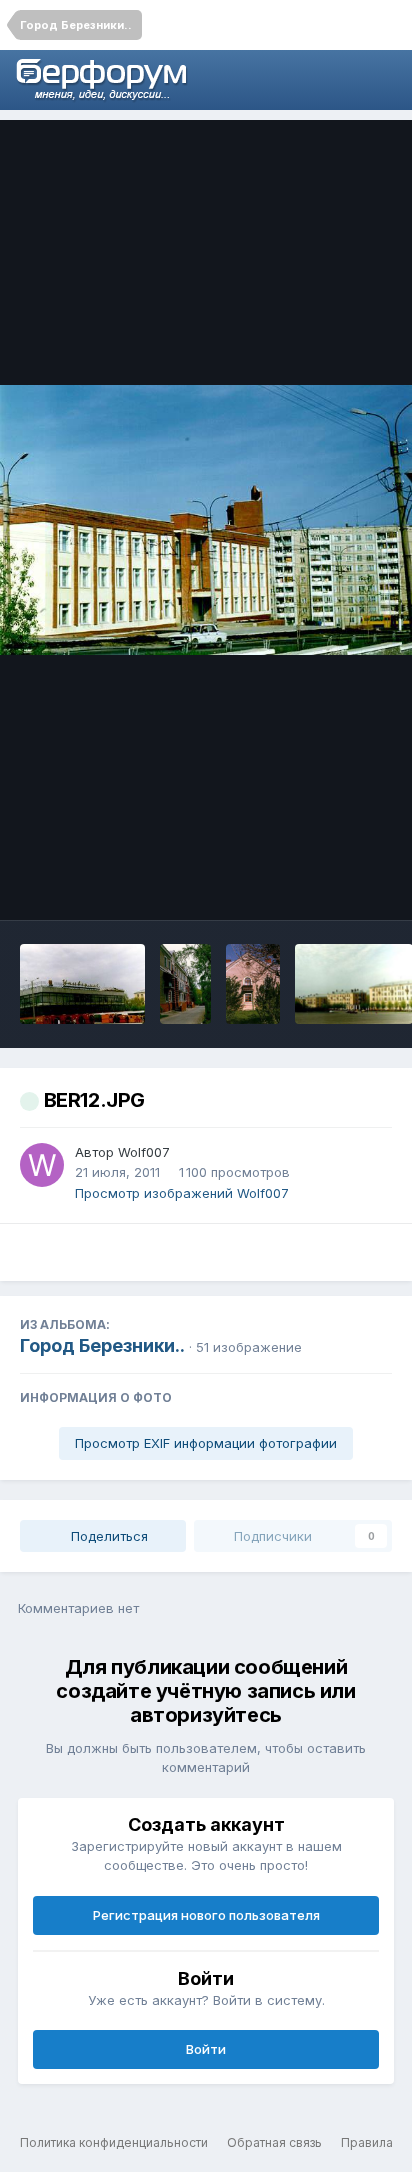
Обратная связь (274, 2142)
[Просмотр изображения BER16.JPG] (82, 984)
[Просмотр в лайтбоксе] (206, 519)
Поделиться (107, 1536)
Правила (367, 2142)
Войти (206, 2049)
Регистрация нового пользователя (206, 1915)
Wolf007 (144, 1152)
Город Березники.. (102, 1345)
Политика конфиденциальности (114, 2142)
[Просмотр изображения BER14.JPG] (252, 984)
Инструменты (321, 884)
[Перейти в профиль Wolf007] (42, 1165)
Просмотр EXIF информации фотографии (206, 1443)
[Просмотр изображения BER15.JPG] (186, 984)
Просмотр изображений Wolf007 (182, 1193)
